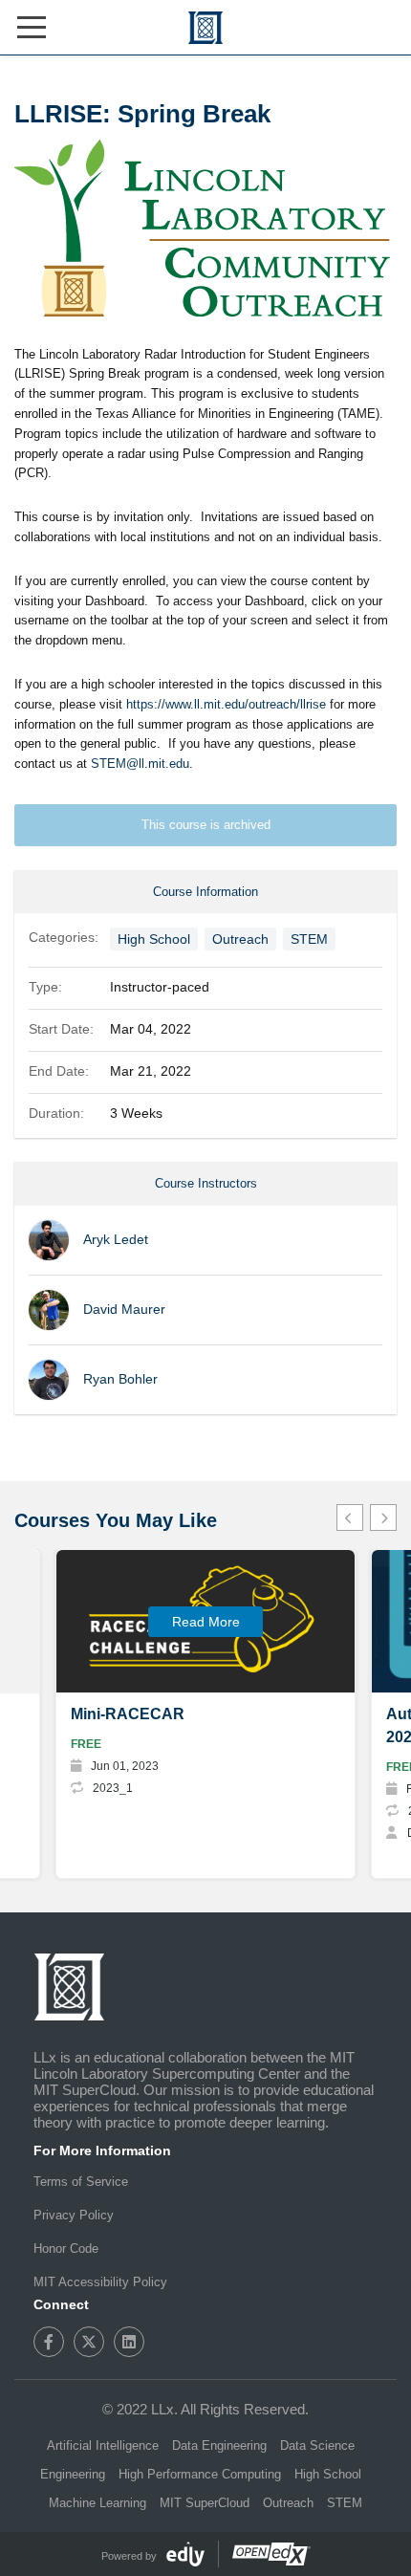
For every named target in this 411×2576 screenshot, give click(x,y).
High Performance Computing (200, 2474)
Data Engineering (219, 2445)
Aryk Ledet (116, 1239)
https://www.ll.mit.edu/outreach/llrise (226, 704)
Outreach (240, 939)
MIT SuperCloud (205, 2503)
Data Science (317, 2445)
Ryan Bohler (122, 1379)
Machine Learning (97, 2503)
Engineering (73, 2474)
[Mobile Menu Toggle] (32, 28)
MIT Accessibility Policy (100, 2282)
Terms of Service (81, 2182)
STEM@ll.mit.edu (140, 764)
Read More (206, 1622)
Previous (350, 1517)
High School (154, 939)
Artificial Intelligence (103, 2445)
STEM (309, 939)
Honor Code (66, 2249)
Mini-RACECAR (128, 1714)
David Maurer (124, 1309)
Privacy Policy (74, 2215)
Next (383, 1517)
